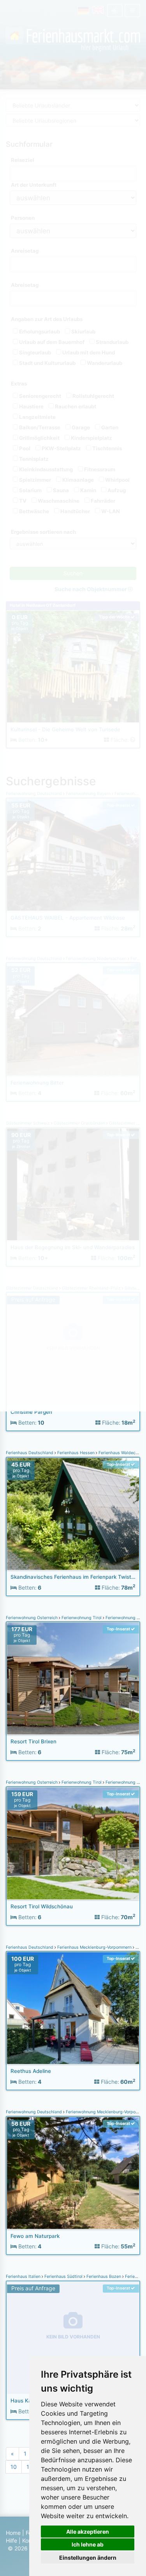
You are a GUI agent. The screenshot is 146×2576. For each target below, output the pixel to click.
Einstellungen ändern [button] (88, 2558)
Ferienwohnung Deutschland (34, 2112)
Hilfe (11, 2540)
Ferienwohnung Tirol (82, 1618)
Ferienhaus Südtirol (63, 2277)
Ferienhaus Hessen (76, 1453)
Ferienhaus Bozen (104, 2277)
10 (14, 2467)
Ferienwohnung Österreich (32, 1618)
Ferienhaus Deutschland (30, 1453)
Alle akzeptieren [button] (88, 2532)
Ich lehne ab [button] (88, 2544)
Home (13, 2533)
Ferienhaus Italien (24, 2277)
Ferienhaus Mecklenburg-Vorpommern (94, 1947)
